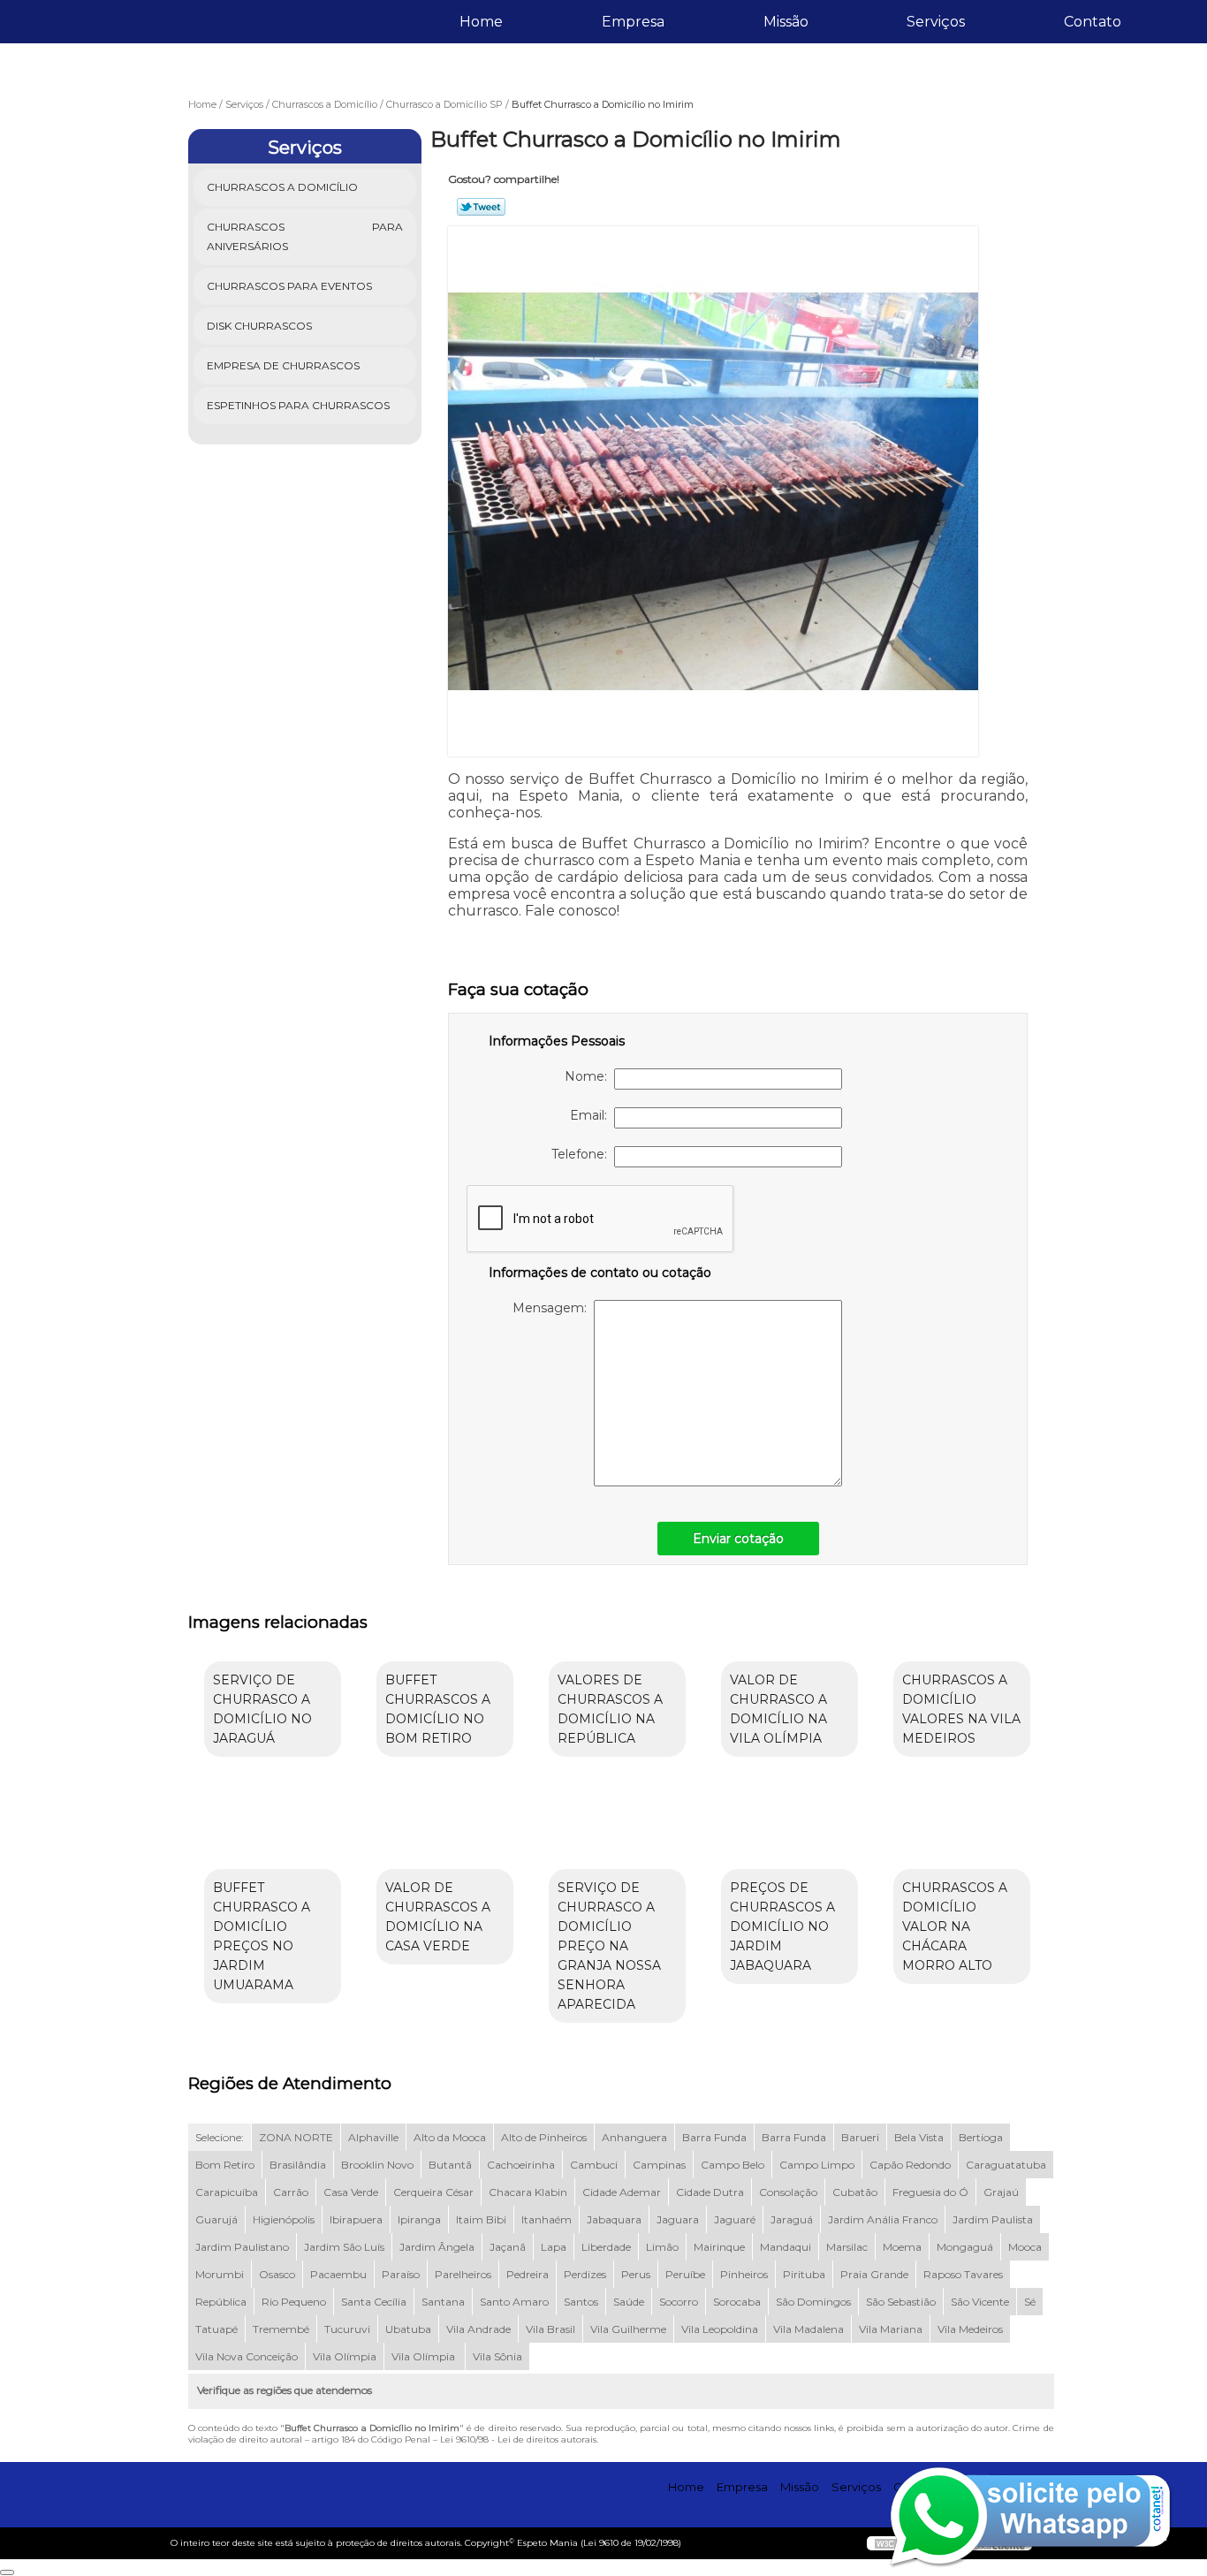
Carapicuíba (227, 2192)
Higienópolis (284, 2219)
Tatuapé (216, 2329)
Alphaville (373, 2137)
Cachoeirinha (521, 2165)
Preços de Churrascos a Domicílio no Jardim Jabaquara (782, 1926)
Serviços (936, 22)
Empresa (633, 22)
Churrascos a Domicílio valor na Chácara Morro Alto (955, 1926)
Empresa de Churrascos (283, 365)
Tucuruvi (347, 2329)
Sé (1030, 2302)
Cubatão (855, 2192)
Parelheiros (463, 2274)
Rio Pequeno (294, 2302)
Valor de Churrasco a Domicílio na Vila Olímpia (778, 1709)
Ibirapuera (356, 2219)
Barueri (860, 2137)
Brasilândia (298, 2165)
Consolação (788, 2192)
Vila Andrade (478, 2329)
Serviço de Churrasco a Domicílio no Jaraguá (262, 1709)
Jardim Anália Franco (883, 2219)
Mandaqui (786, 2247)
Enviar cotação (738, 1539)
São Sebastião (901, 2302)
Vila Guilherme (628, 2329)
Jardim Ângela (437, 2247)
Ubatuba (408, 2329)
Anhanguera (634, 2137)
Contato (1093, 22)
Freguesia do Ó (930, 2192)
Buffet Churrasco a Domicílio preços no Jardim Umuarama (262, 1936)
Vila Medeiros (970, 2329)
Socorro (679, 2302)
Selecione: (220, 2137)
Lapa (554, 2247)
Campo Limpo (817, 2165)
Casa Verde (351, 2192)
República (221, 2302)
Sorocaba (737, 2302)
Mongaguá (965, 2247)
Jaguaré (735, 2219)
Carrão (291, 2192)
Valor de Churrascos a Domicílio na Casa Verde (438, 1917)
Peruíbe (685, 2274)
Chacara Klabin (528, 2192)
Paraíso (401, 2274)
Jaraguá (792, 2219)
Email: (592, 1115)
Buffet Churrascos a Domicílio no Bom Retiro (438, 1709)
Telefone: (583, 1154)
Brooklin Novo (377, 2165)
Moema (902, 2247)
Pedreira (528, 2274)
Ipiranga (419, 2219)
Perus (636, 2274)
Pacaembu (338, 2274)
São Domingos (813, 2302)
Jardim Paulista (993, 2219)
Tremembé (281, 2329)
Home (481, 22)
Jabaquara (614, 2219)
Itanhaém (547, 2219)
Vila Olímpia (345, 2356)
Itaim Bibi (481, 2219)
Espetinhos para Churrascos (298, 405)
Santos (581, 2302)
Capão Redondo (910, 2165)
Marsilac (847, 2247)
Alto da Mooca (450, 2137)
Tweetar (481, 207)
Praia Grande (874, 2274)
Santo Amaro (514, 2302)
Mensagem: (553, 1308)
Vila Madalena (808, 2329)
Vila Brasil (550, 2329)
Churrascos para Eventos (289, 286)
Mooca (1025, 2247)
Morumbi (220, 2274)
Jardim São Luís (344, 2247)
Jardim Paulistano (242, 2247)
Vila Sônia (497, 2356)
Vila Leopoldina (720, 2329)
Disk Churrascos (259, 326)
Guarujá (216, 2219)
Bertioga (981, 2137)
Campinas (659, 2165)
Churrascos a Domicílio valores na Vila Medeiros (961, 1709)
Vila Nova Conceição (247, 2356)
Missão (786, 22)
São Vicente (980, 2302)
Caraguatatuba (1006, 2165)
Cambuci (594, 2165)
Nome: (589, 1076)
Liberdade (606, 2247)
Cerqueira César (433, 2192)
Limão (662, 2247)
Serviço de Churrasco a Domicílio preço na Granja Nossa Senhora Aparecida (609, 1946)
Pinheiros (744, 2274)
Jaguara (678, 2219)
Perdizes (585, 2274)
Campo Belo (733, 2165)
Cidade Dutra (710, 2192)
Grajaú (1001, 2192)
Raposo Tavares (963, 2274)
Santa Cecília (374, 2302)
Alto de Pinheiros (544, 2137)
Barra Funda (714, 2137)
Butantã (450, 2165)
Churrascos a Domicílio (282, 187)
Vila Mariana (891, 2329)
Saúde (629, 2302)
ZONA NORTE (296, 2137)
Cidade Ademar (622, 2192)
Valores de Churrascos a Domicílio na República (610, 1709)
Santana (443, 2302)
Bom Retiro (225, 2165)
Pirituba (804, 2274)
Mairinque (719, 2247)
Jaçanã (508, 2247)
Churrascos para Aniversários (305, 236)
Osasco (277, 2274)
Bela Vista (919, 2137)
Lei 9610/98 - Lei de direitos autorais (518, 2439)
